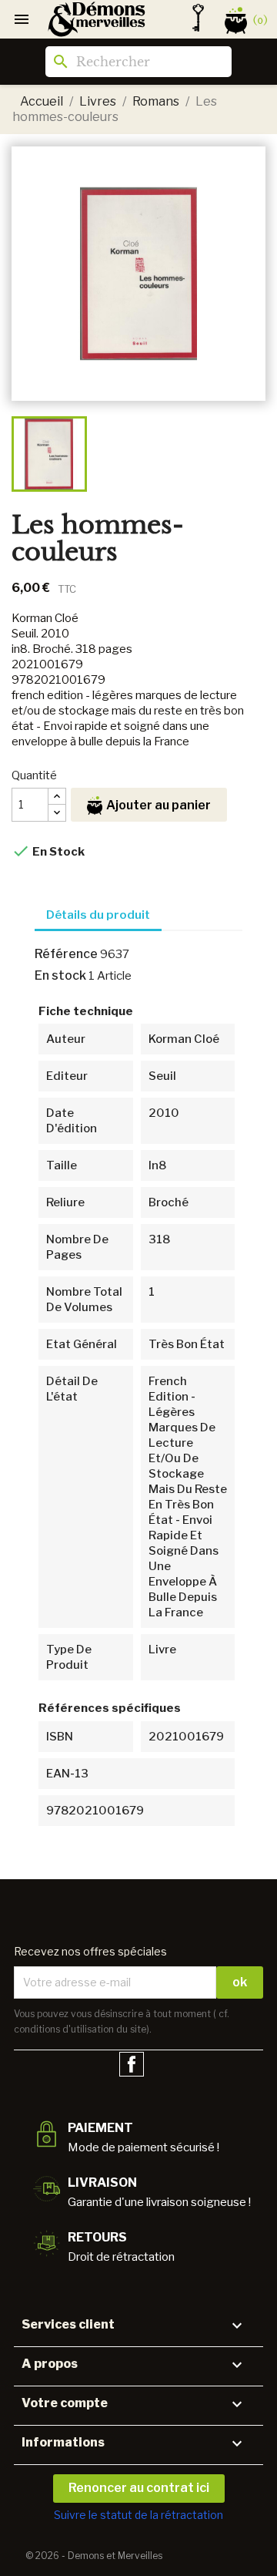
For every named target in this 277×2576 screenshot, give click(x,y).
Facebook (132, 2064)
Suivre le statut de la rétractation (138, 2515)
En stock (60, 975)
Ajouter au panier (159, 805)
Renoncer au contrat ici (139, 2488)
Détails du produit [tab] (98, 915)
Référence (66, 954)
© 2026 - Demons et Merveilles (94, 2556)
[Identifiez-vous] (198, 18)
